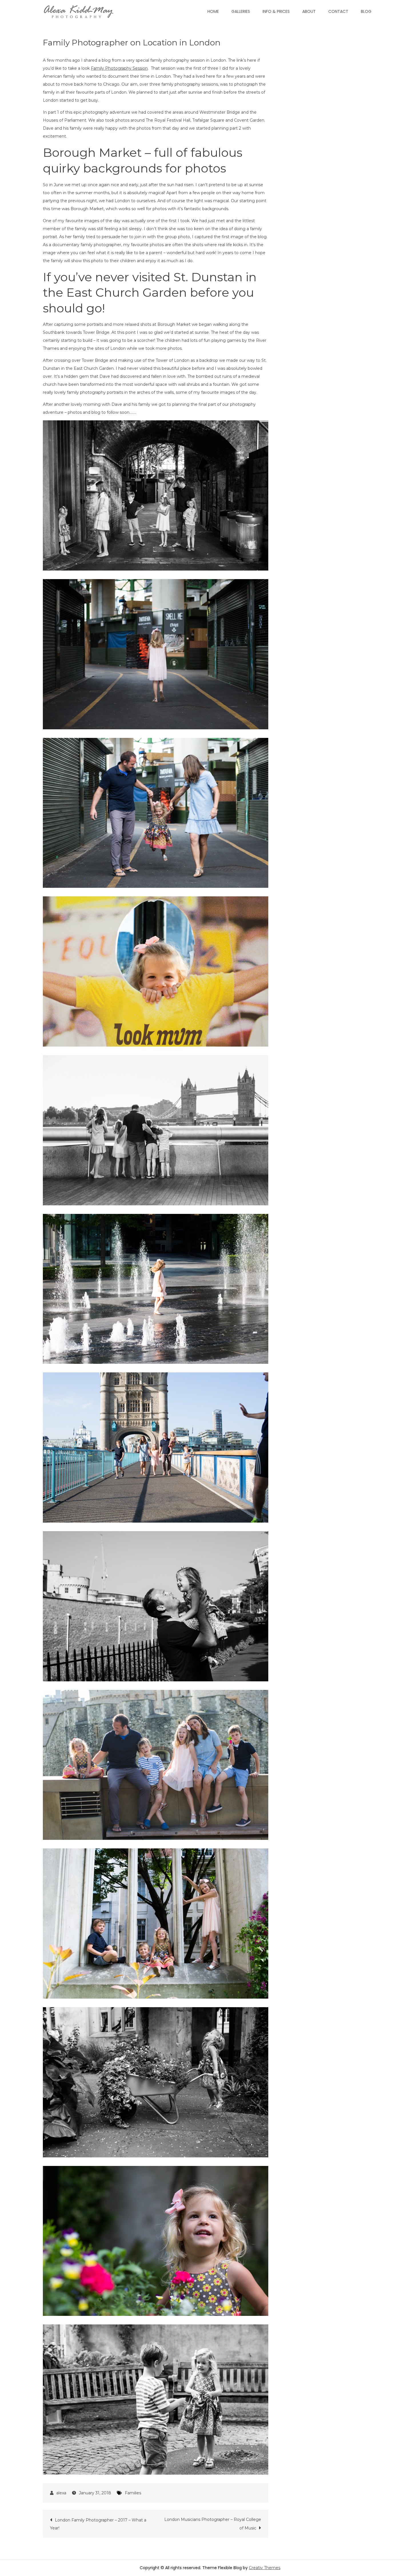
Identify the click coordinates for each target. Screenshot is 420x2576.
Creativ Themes (265, 2568)
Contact (338, 11)
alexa (61, 2493)
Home (213, 11)
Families (133, 2493)
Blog (366, 11)
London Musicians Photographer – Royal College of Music (213, 2524)
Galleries (241, 11)
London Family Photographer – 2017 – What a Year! (98, 2524)
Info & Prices (276, 11)
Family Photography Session (119, 68)
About (309, 11)
